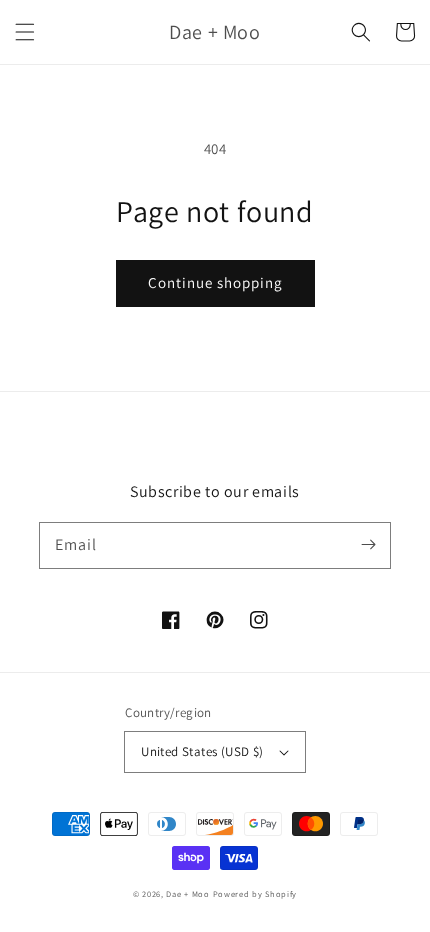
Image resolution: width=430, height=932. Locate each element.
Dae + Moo (187, 893)
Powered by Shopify (255, 893)
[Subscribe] (368, 545)
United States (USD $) (202, 751)
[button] (25, 32)
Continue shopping (215, 282)
